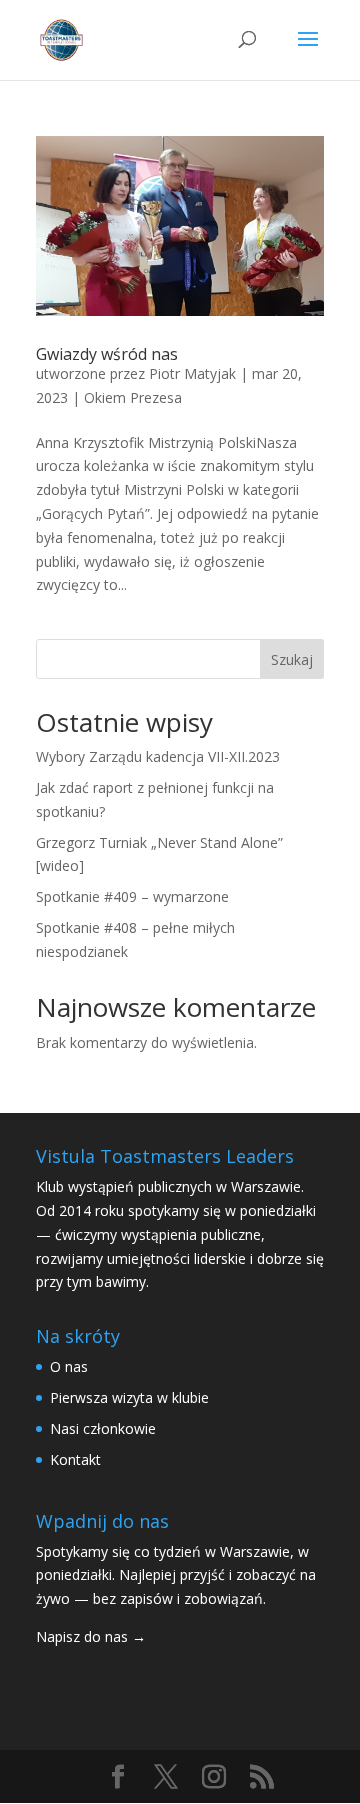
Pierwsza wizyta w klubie (129, 1397)
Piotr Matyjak (192, 373)
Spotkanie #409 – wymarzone (132, 896)
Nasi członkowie (103, 1428)
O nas (69, 1366)
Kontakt (75, 1459)
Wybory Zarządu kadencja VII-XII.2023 (158, 756)
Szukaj (292, 659)
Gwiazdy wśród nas (107, 354)
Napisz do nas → (91, 1636)
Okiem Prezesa (133, 397)
